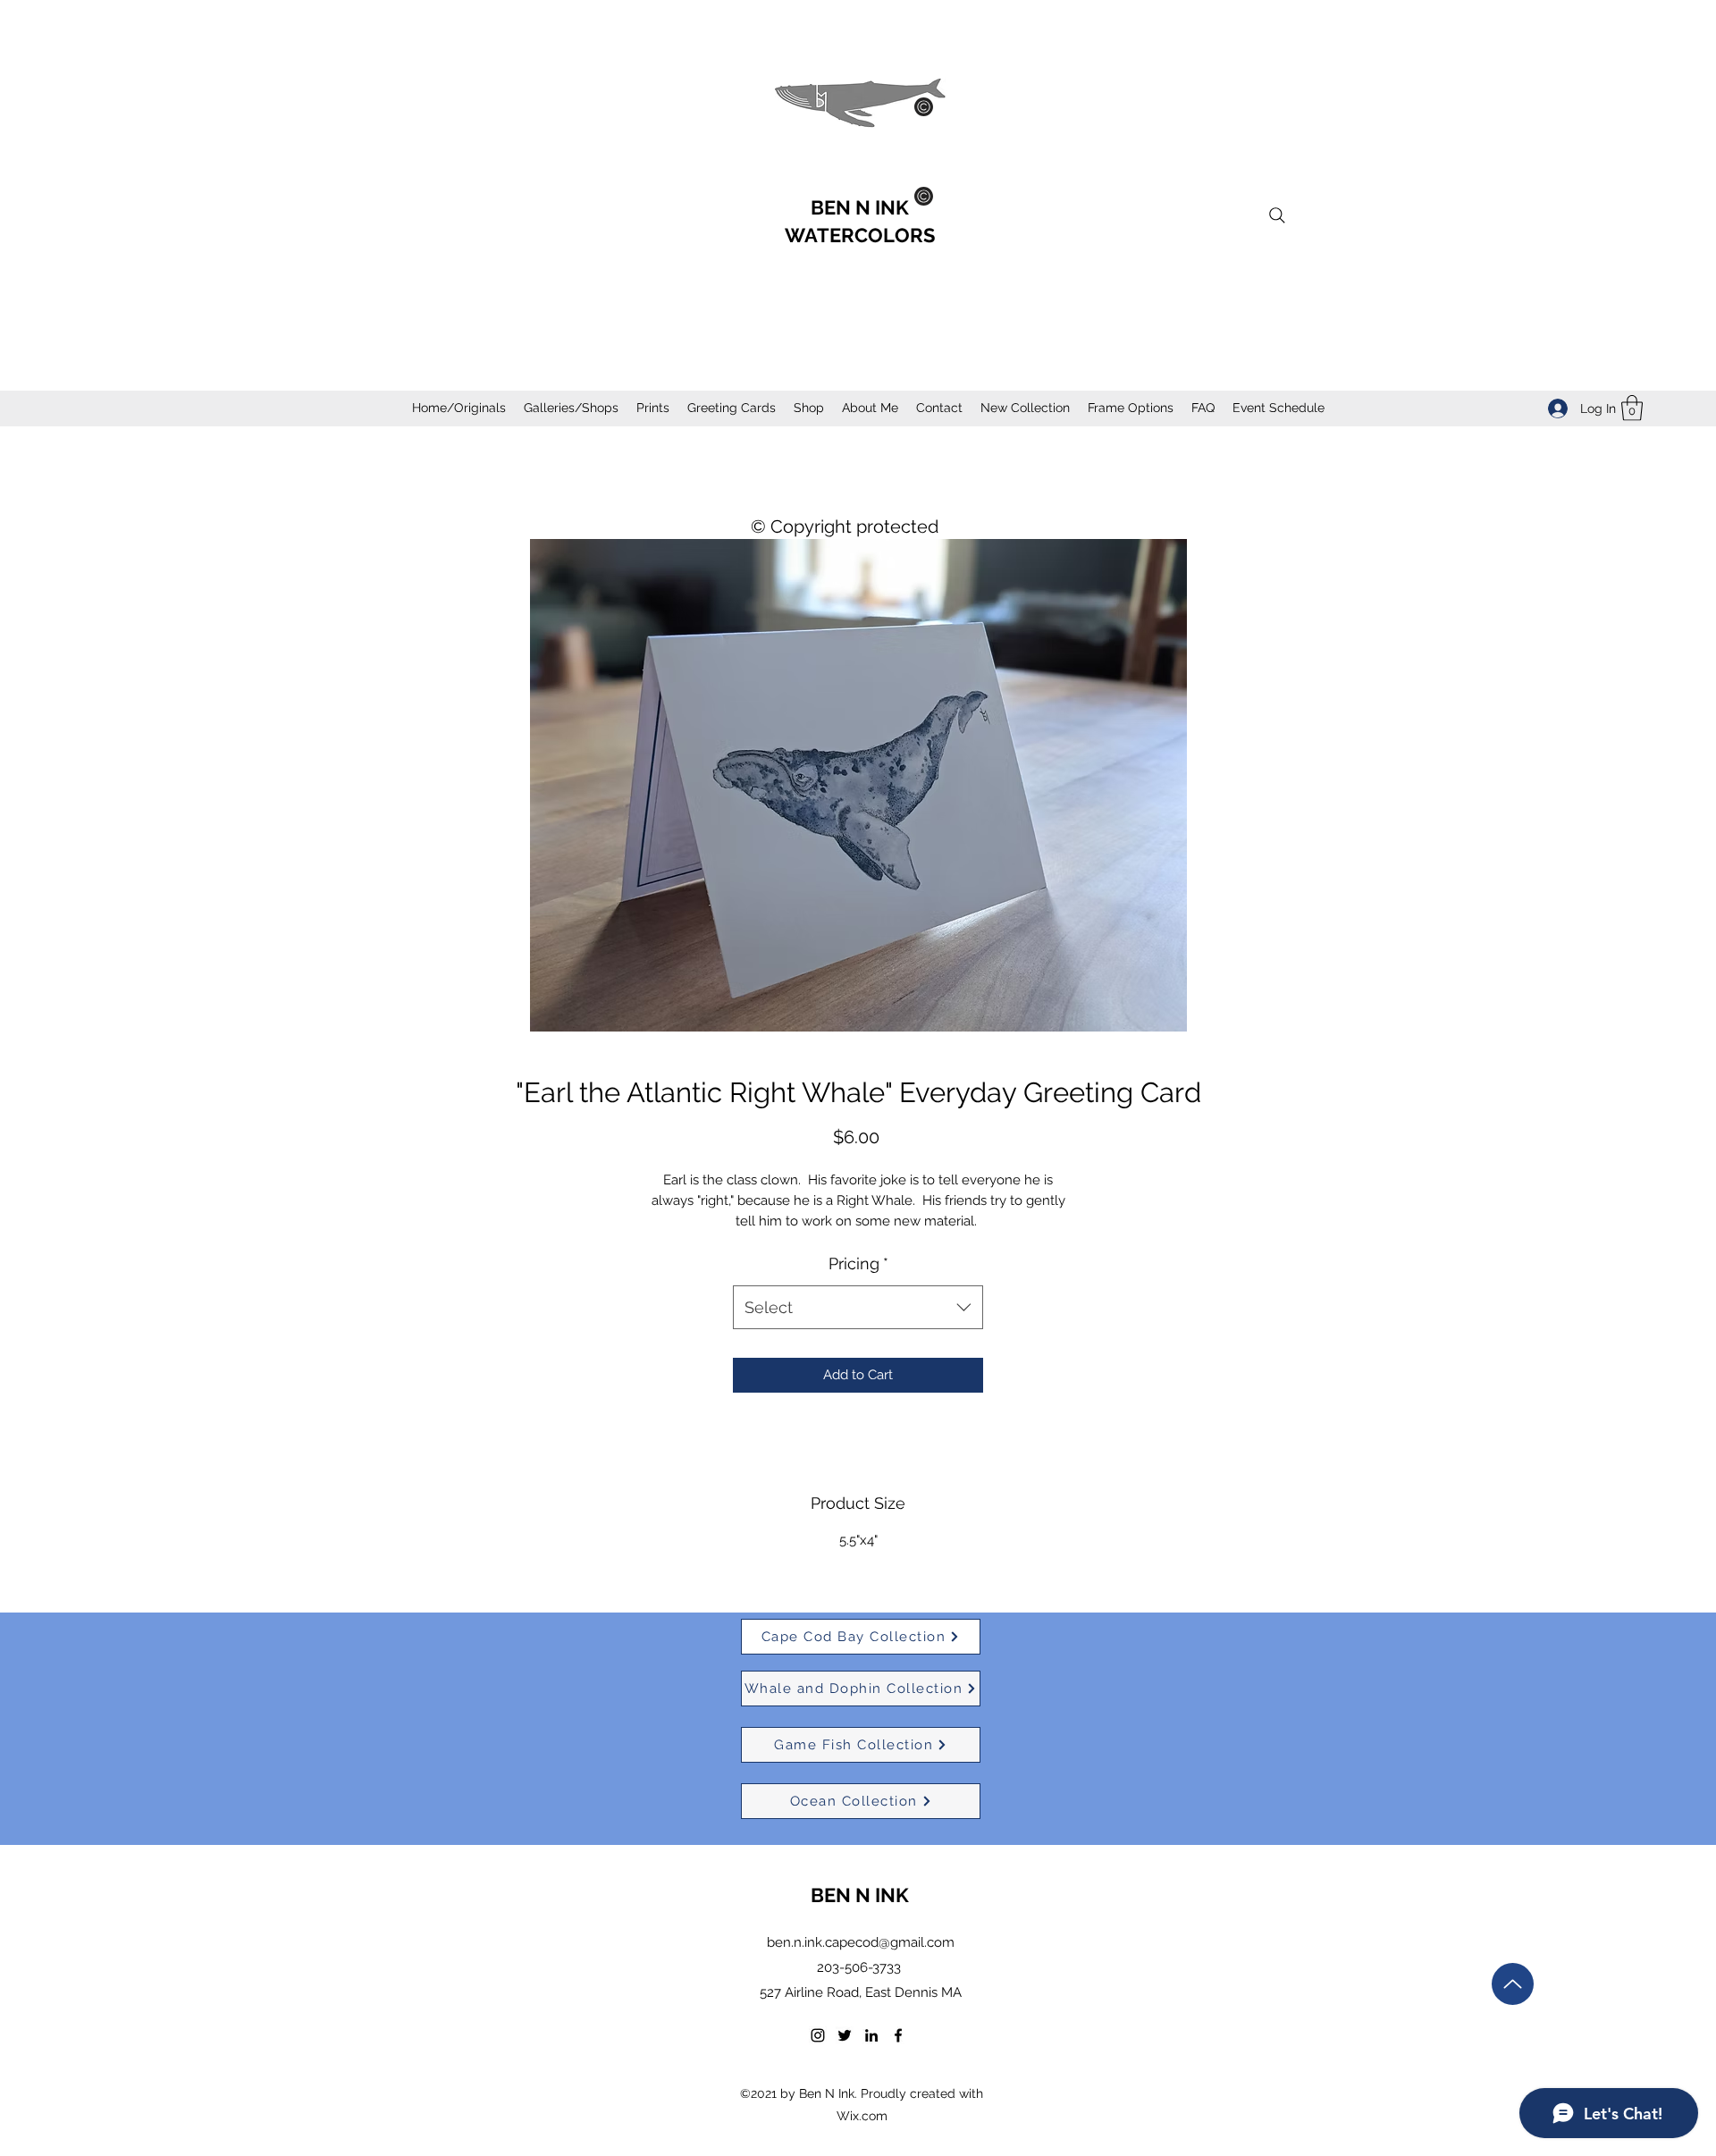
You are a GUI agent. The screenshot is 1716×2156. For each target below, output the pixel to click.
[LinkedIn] (871, 2035)
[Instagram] (818, 2035)
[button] (1632, 408)
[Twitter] (845, 2035)
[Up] (1513, 1984)
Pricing (858, 1263)
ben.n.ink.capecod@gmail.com (861, 1942)
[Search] (1277, 215)
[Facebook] (898, 2035)
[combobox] (858, 1308)
